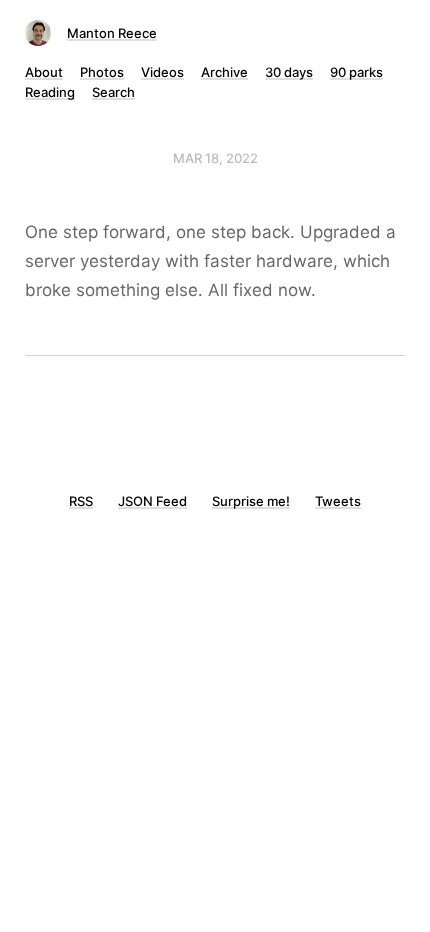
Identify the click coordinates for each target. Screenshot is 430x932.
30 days (289, 72)
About (44, 72)
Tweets (338, 501)
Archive (224, 72)
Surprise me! (251, 501)
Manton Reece (112, 33)
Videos (162, 72)
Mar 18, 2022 (215, 158)
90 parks (356, 72)
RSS (81, 501)
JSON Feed (152, 501)
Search (113, 92)
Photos (102, 72)
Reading (50, 92)
